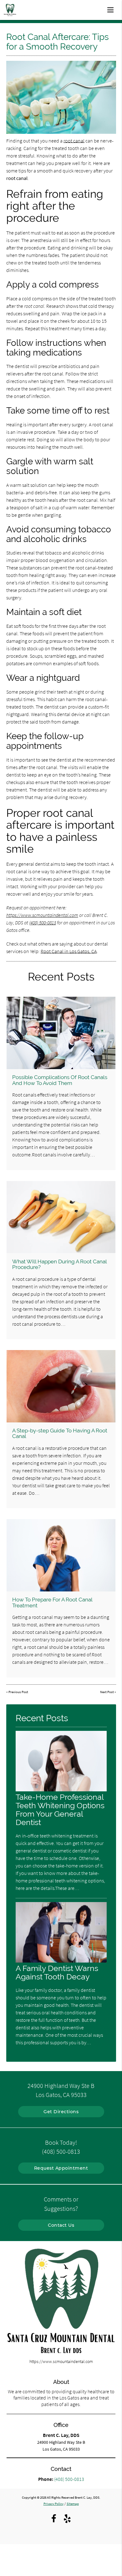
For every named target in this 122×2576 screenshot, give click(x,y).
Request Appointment (61, 2168)
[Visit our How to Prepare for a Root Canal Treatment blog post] (61, 1555)
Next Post (107, 1692)
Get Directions (61, 2112)
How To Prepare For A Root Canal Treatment (52, 1602)
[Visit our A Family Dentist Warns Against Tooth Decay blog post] (61, 1961)
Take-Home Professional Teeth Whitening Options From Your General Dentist (60, 1810)
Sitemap (73, 2504)
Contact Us (61, 2225)
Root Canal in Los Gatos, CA (69, 951)
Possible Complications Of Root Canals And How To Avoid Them (60, 1080)
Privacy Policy (53, 2504)
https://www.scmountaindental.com (42, 915)
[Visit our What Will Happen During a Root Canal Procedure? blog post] (61, 1217)
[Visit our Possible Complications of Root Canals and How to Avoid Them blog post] (61, 1033)
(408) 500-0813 (43, 922)
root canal (74, 141)
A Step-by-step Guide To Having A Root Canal (60, 1433)
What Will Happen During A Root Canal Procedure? (59, 1264)
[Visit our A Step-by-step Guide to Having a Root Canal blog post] (61, 1386)
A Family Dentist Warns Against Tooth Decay (57, 1973)
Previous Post (18, 1692)
